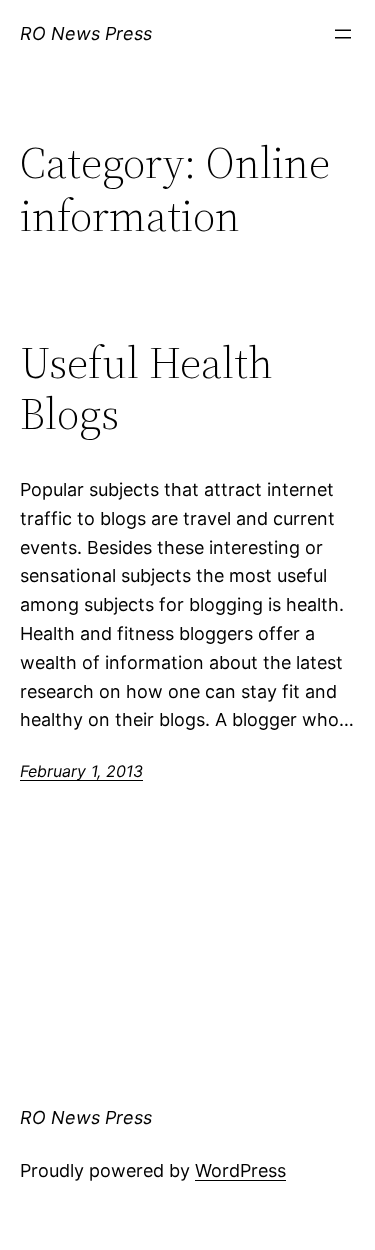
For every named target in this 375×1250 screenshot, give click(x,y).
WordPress (240, 1170)
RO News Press (86, 33)
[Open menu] (343, 34)
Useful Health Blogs (146, 388)
